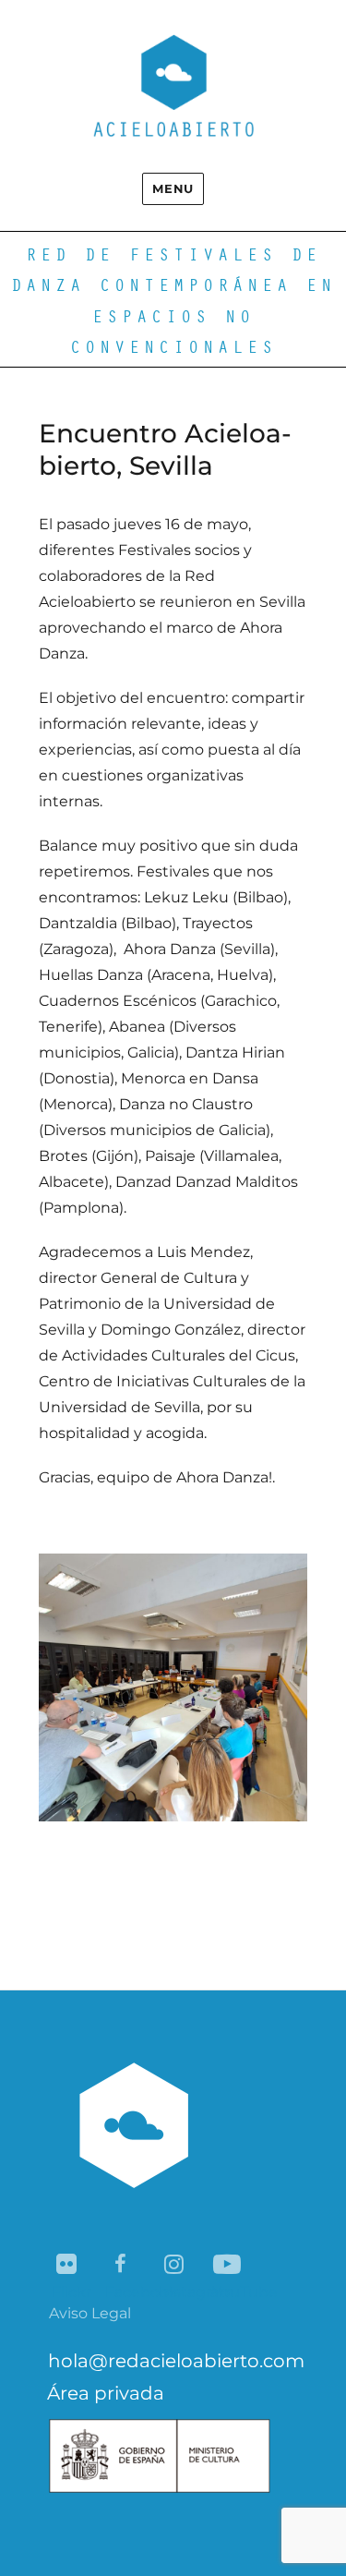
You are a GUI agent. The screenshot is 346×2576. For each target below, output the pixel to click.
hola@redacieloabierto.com (176, 2361)
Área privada (106, 2393)
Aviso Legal (90, 2313)
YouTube (228, 2265)
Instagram (175, 2265)
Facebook (121, 2265)
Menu (173, 188)
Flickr (68, 2265)
